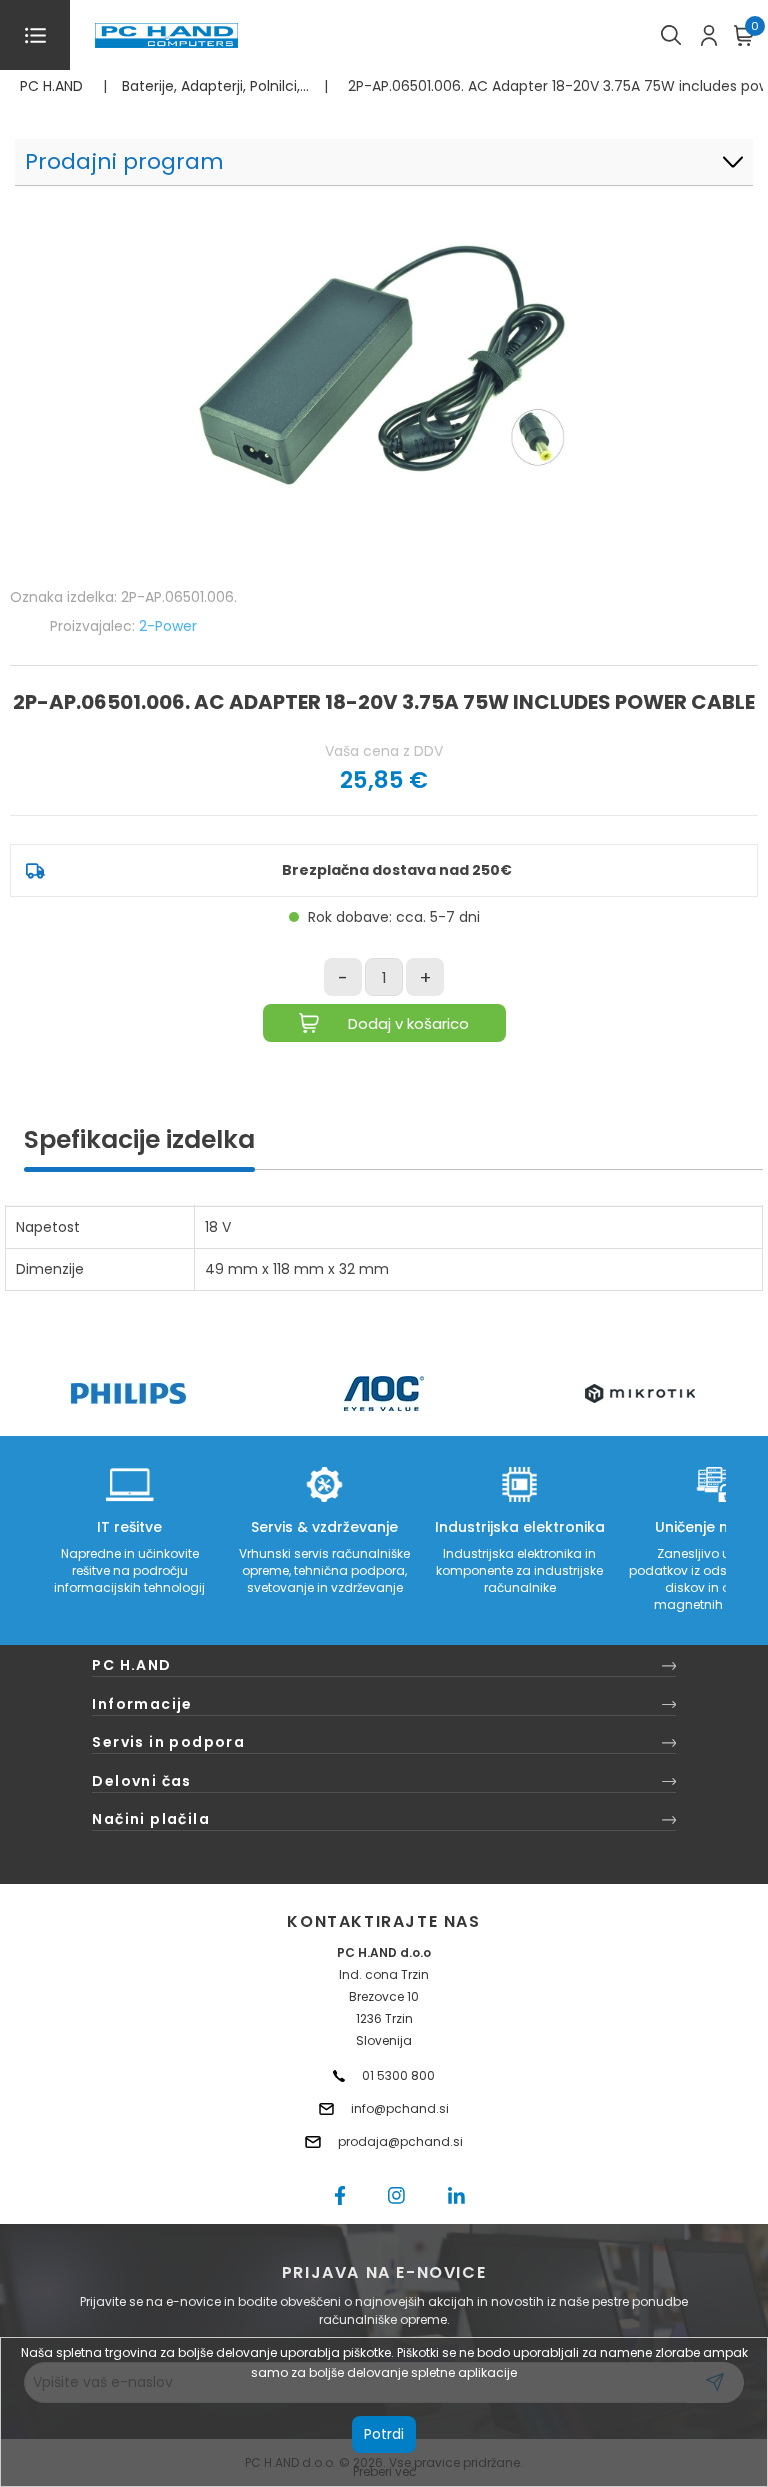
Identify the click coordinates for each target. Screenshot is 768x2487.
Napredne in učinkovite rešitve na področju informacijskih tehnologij (129, 1570)
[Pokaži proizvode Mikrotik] (640, 1393)
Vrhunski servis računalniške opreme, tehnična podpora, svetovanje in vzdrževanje (324, 1570)
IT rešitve (129, 1527)
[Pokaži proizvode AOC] (384, 1393)
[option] (128, 1393)
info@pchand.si (400, 2108)
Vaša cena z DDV (384, 751)
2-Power (168, 626)
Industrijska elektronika (520, 1527)
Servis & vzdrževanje (324, 1527)
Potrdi (384, 2434)
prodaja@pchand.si (400, 2141)
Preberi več (384, 2471)
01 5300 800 (398, 2075)
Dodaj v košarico (408, 1023)
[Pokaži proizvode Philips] (128, 1393)
